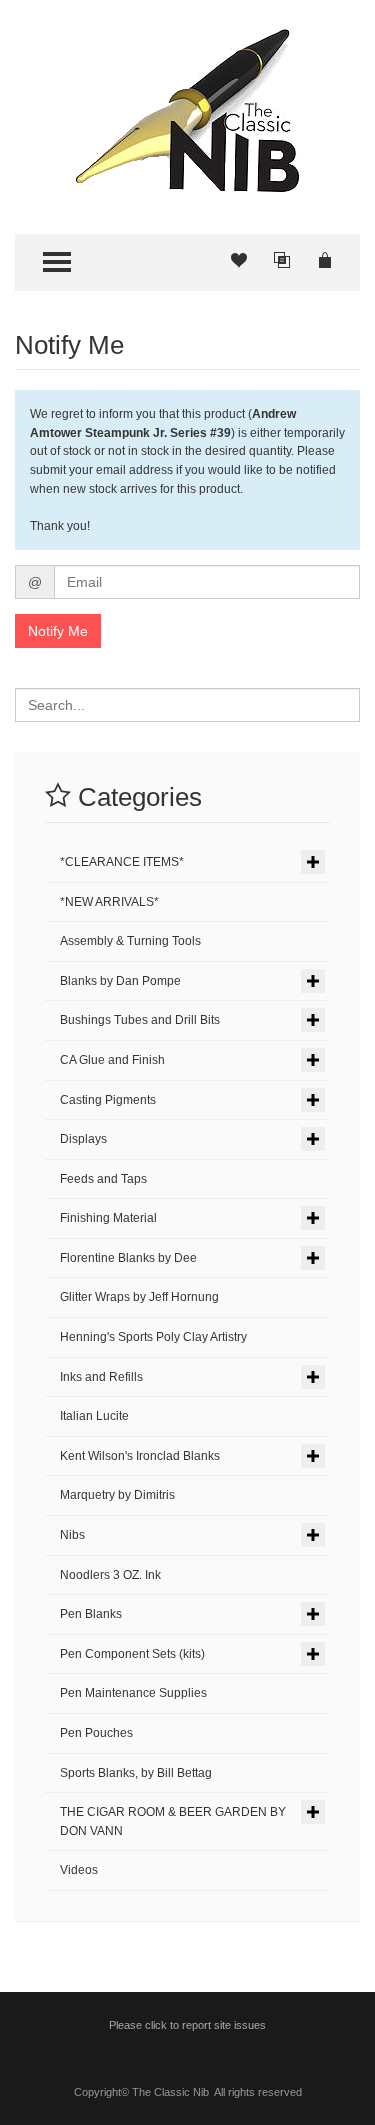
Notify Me (58, 631)
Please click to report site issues (187, 2025)
